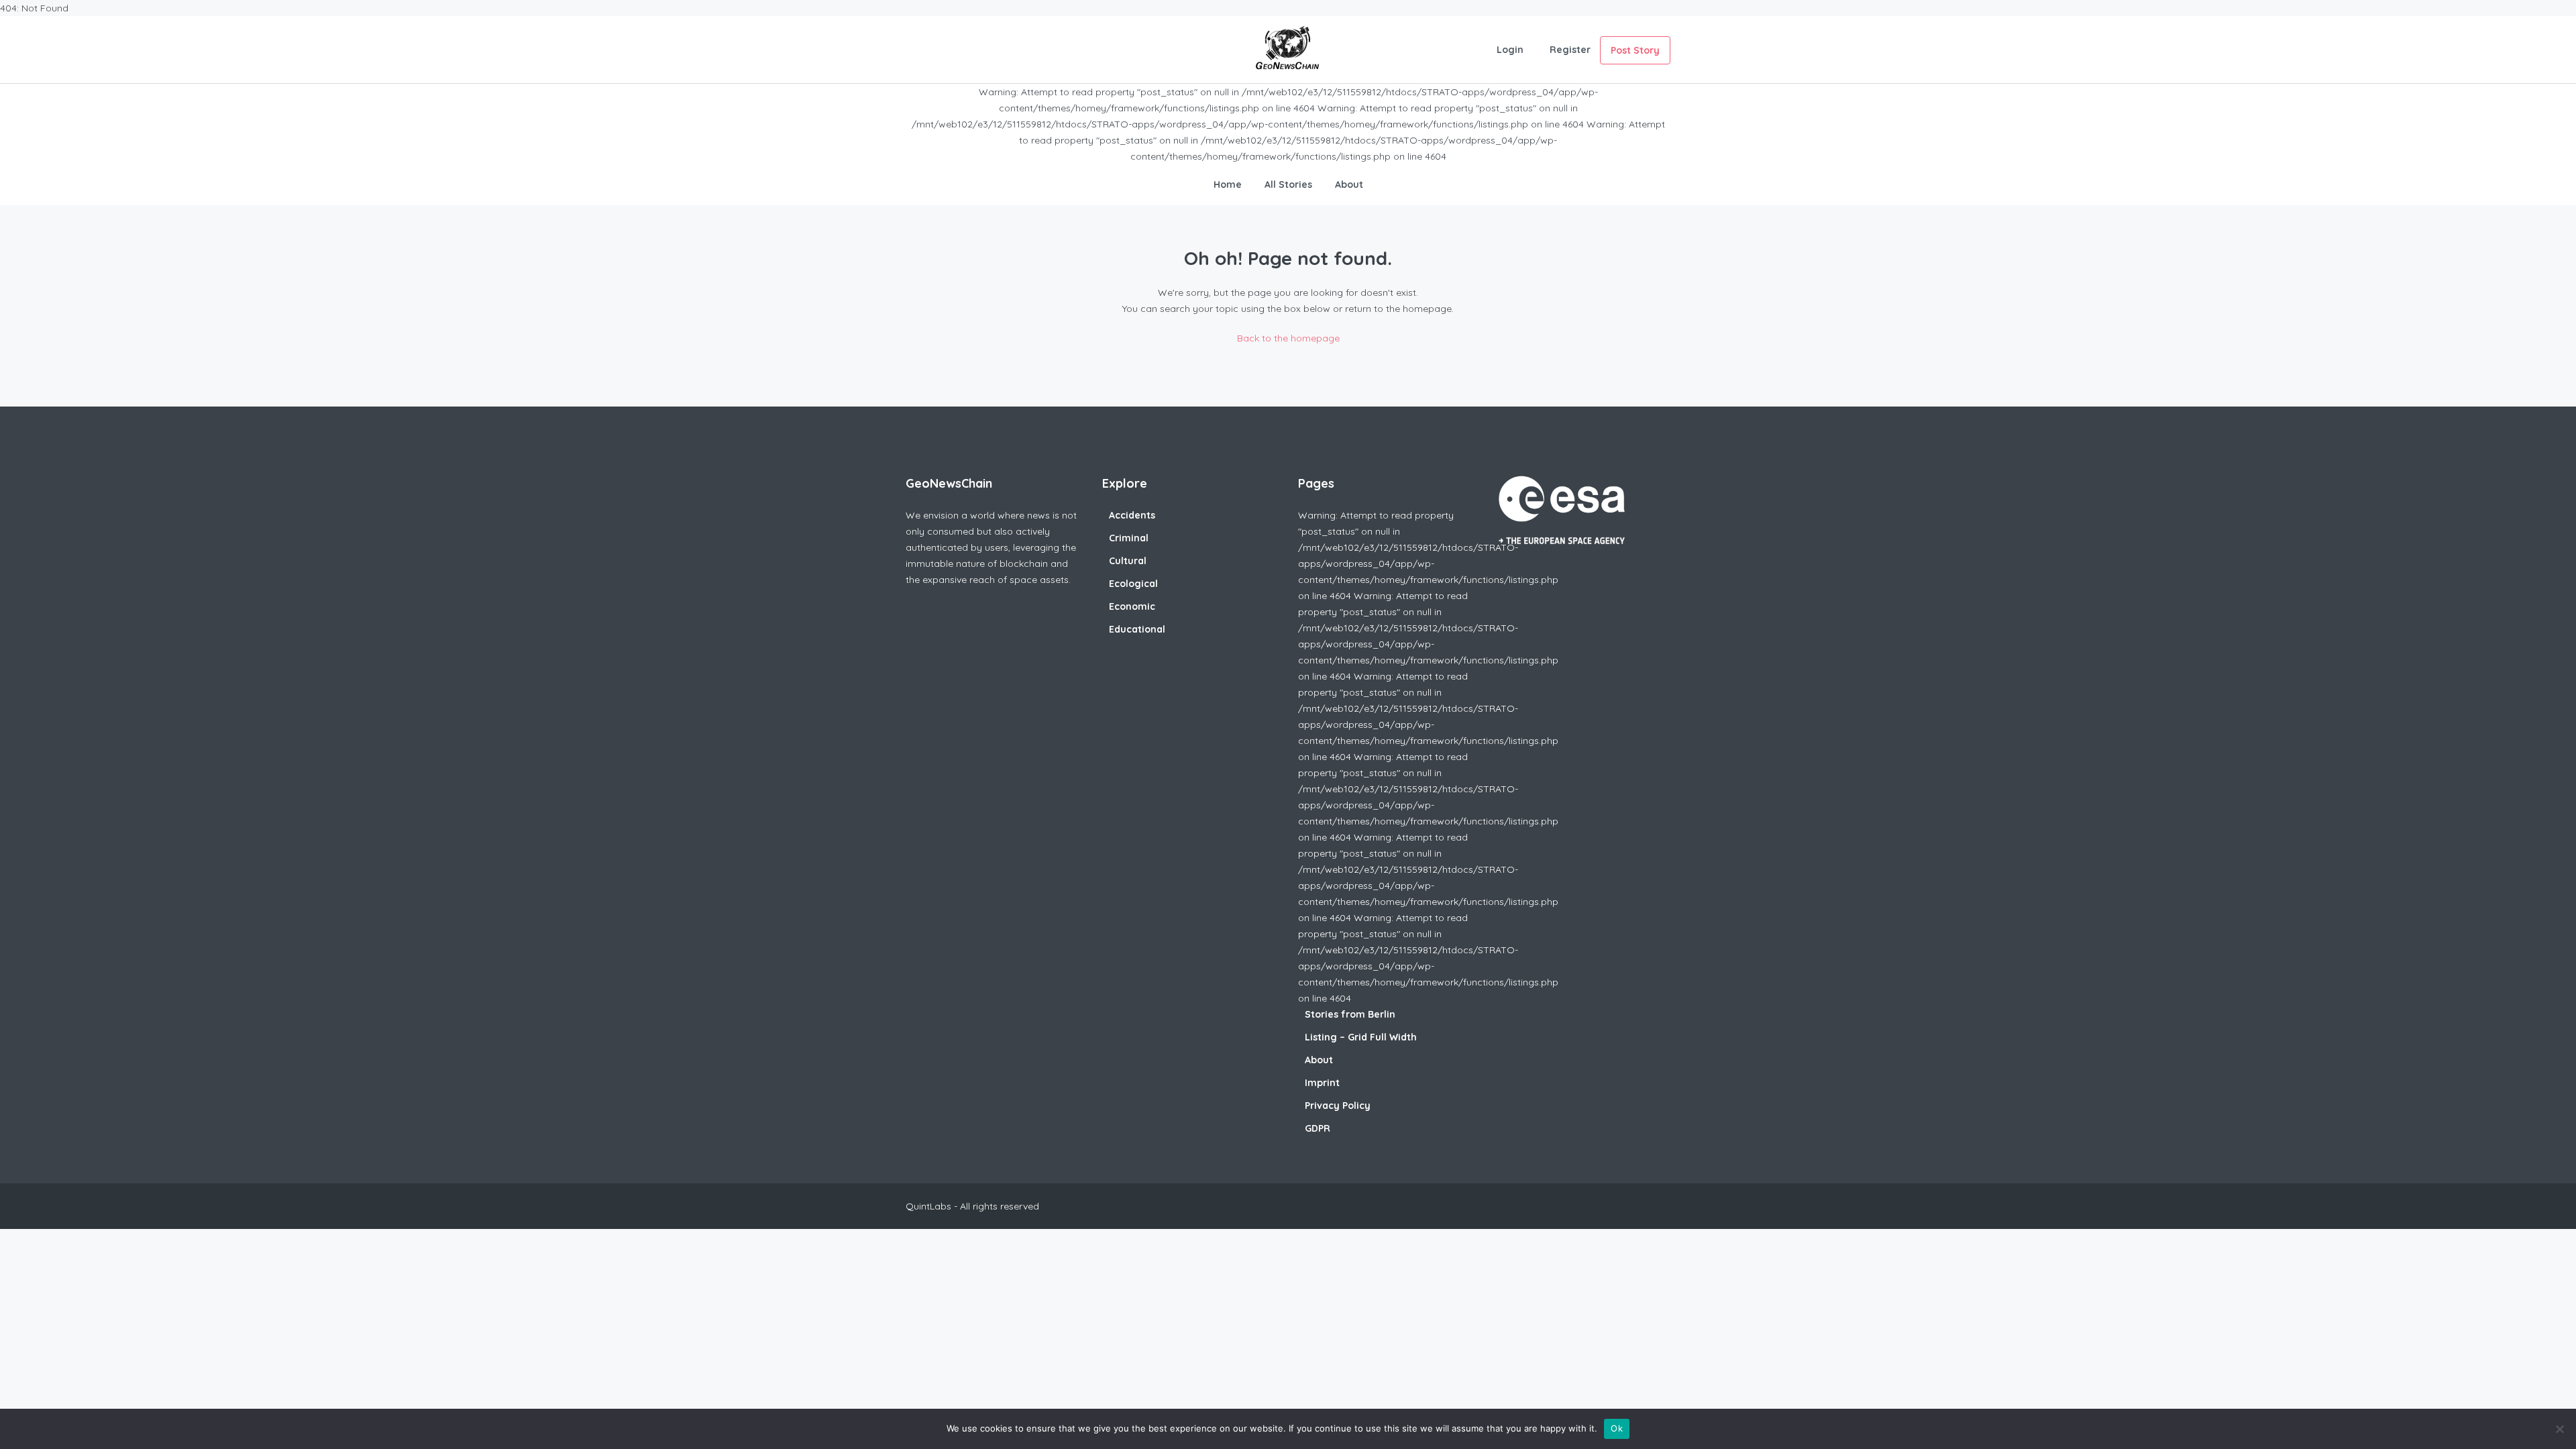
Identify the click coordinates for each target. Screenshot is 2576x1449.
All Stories (1288, 184)
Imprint (1322, 1083)
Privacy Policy (1338, 1106)
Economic (1132, 606)
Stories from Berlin (1350, 1014)
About (1349, 184)
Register (1570, 50)
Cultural (1128, 561)
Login (1510, 50)
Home (1228, 184)
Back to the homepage (1288, 338)
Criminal (1129, 538)
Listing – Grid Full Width (1361, 1037)
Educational (1137, 629)
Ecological (1133, 584)
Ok (1617, 1428)
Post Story (1635, 50)
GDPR (1318, 1128)
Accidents (1132, 515)
